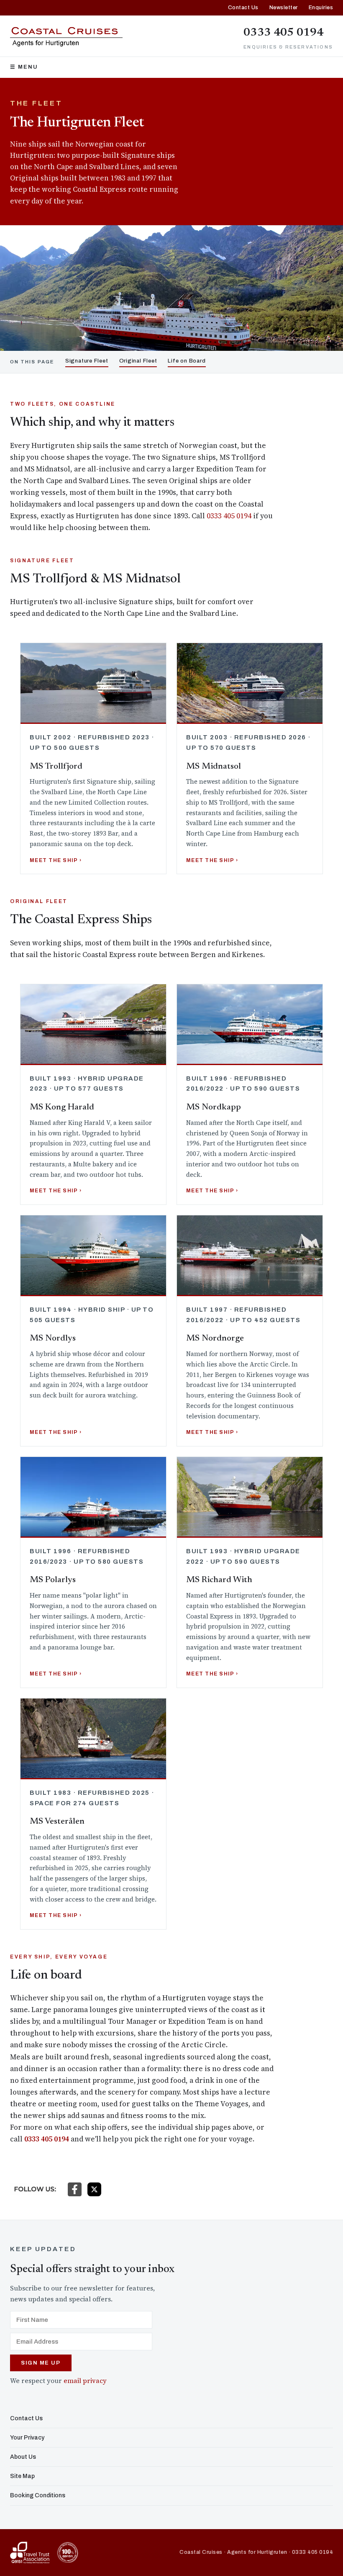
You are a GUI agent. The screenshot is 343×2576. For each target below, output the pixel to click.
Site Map (22, 2476)
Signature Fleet (87, 361)
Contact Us (243, 8)
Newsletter (284, 8)
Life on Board (187, 361)
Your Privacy (27, 2438)
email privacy (85, 2381)
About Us (23, 2457)
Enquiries (321, 8)
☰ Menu (24, 67)
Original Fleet (138, 361)
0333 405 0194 (284, 33)
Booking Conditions (38, 2495)
